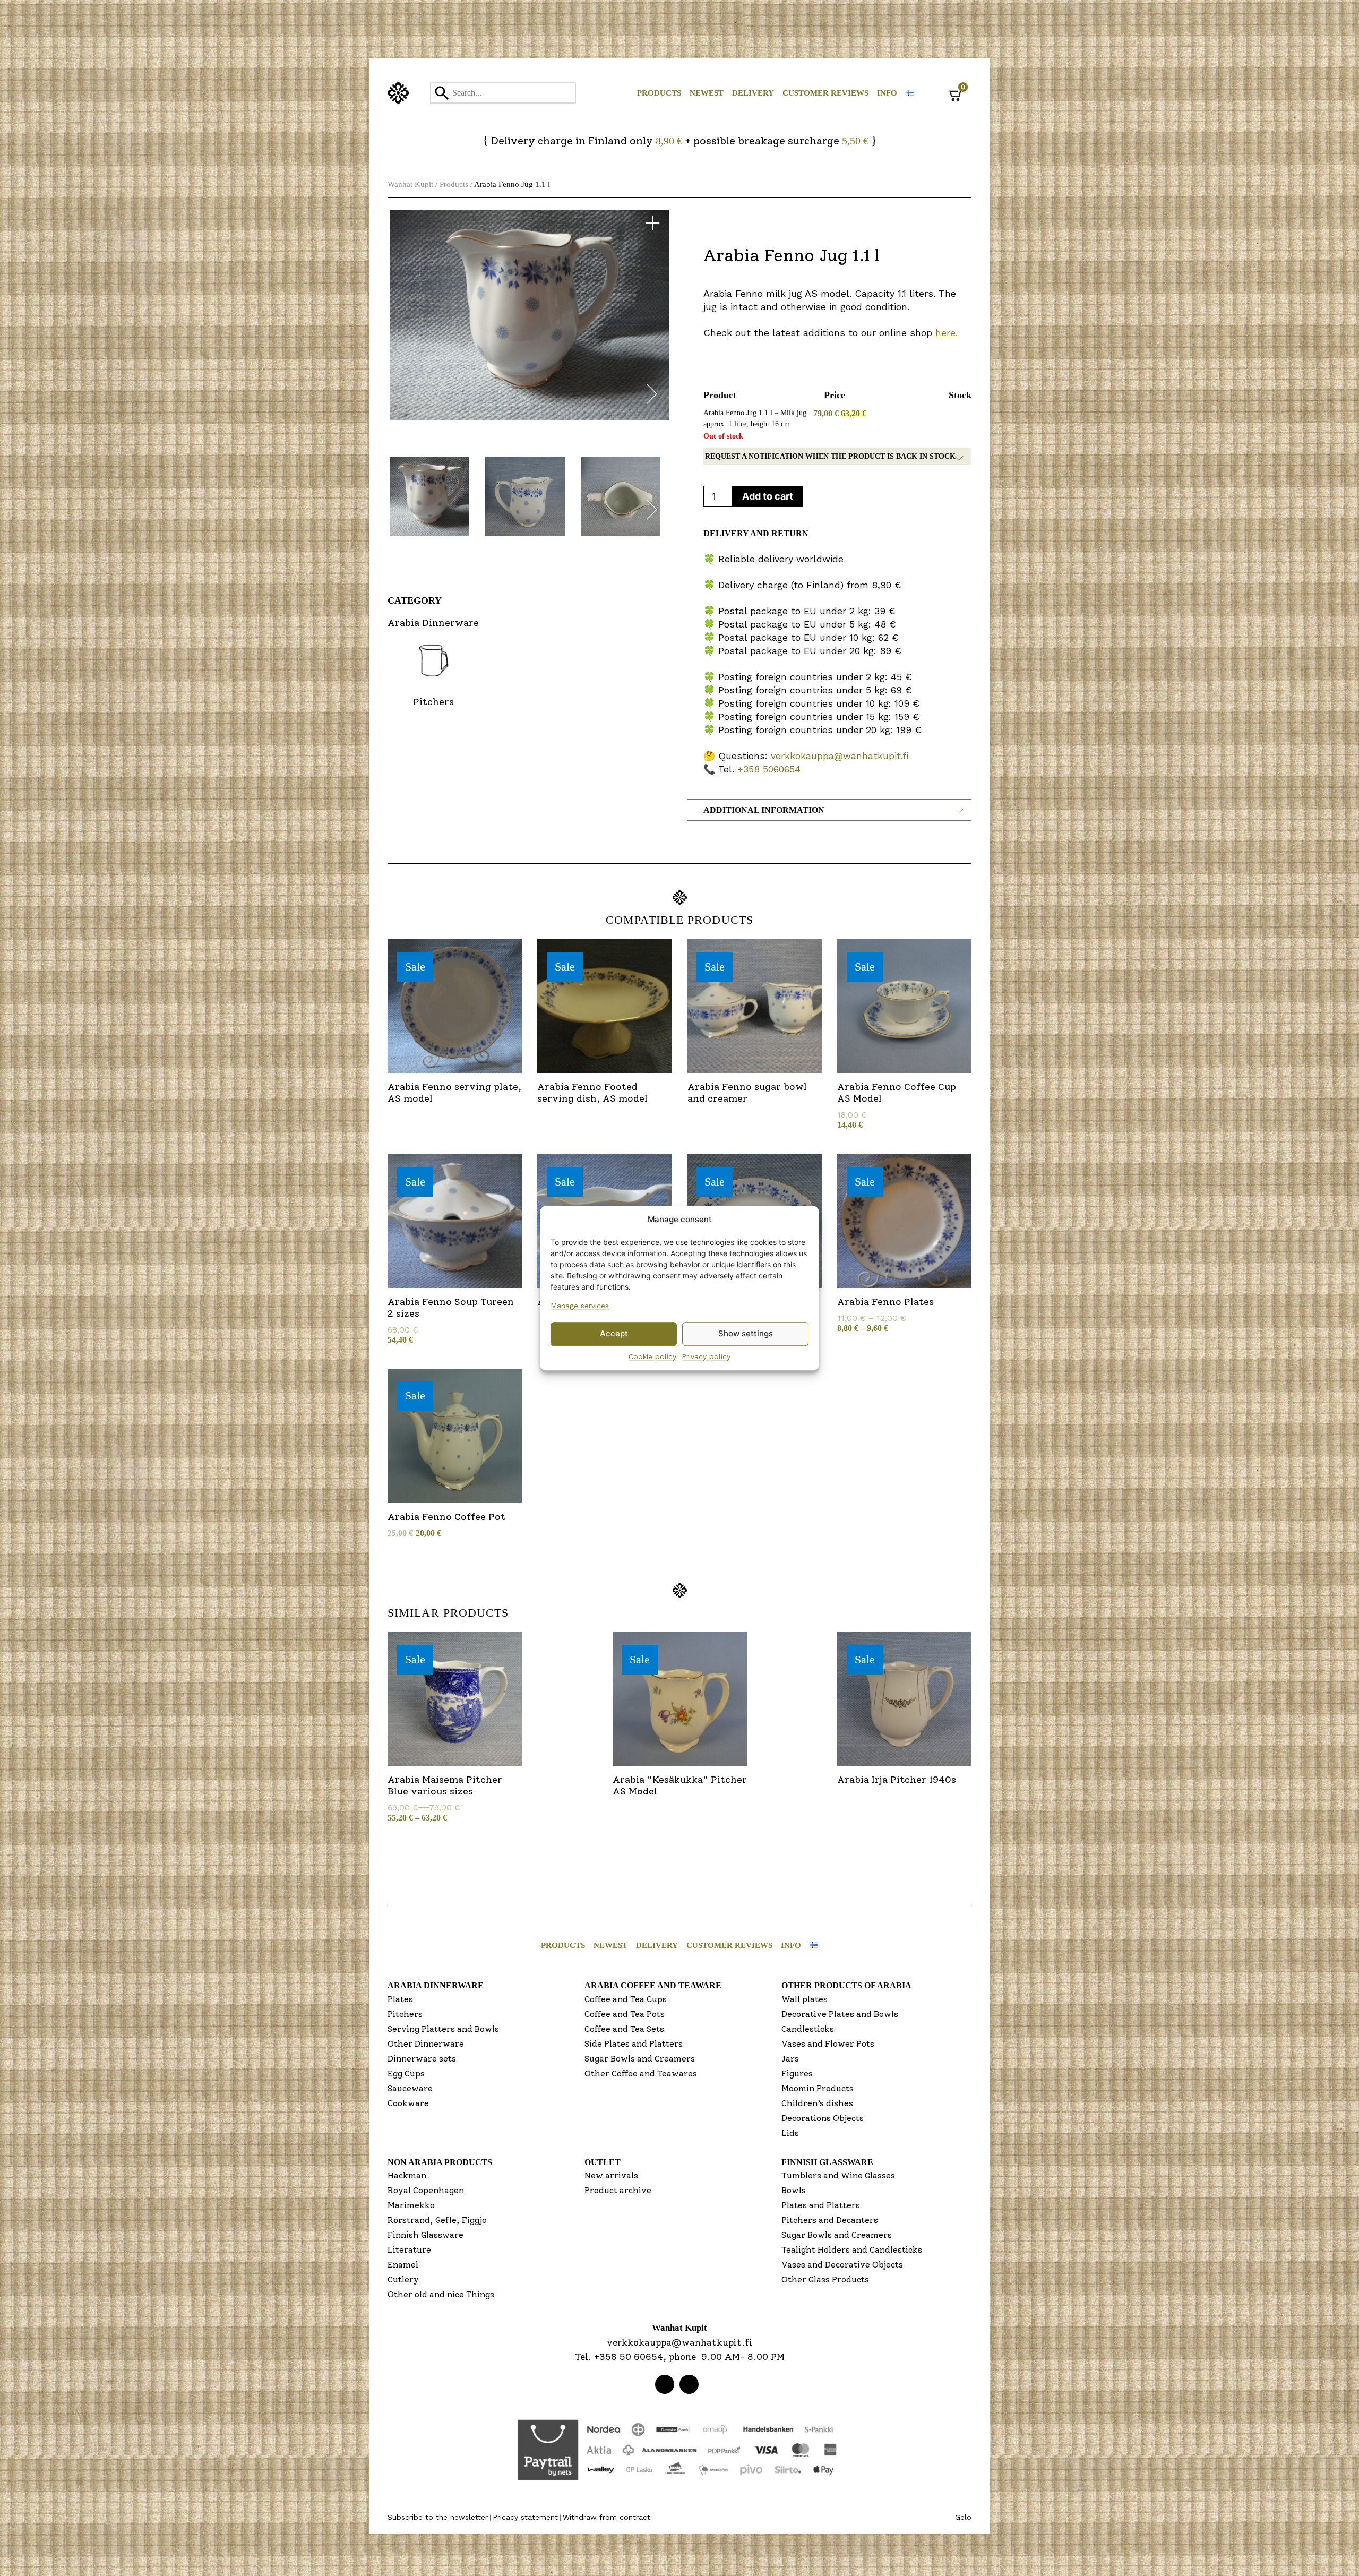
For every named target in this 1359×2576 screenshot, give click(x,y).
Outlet (603, 2162)
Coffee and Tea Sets (624, 2029)
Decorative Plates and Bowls (840, 2014)
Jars (790, 2059)
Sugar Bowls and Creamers (640, 2059)
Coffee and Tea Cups (626, 1999)
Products (659, 93)
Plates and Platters (821, 2205)
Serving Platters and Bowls (443, 2029)
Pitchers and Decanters (830, 2220)
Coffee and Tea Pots (625, 2014)
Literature (409, 2250)
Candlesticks (808, 2029)
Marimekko (411, 2205)
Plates (400, 1999)
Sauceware (410, 2088)
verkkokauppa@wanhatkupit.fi (840, 756)
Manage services (580, 1306)
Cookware (408, 2103)
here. (947, 333)
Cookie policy (652, 1356)
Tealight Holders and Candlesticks (852, 2250)
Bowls (794, 2190)
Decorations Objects (823, 2118)
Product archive (618, 2190)
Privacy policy (706, 1356)
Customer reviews (825, 93)
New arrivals (611, 2175)
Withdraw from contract (607, 2517)
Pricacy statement (525, 2517)
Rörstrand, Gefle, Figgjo (437, 2220)
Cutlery (403, 2279)
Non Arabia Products (440, 2162)
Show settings (746, 1333)
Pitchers (405, 2014)
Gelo (963, 2517)
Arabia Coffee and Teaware (653, 1985)
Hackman (407, 2175)
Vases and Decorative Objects (842, 2265)
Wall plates (805, 1999)
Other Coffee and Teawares (641, 2073)
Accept (614, 1333)
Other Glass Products (825, 2279)
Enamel (403, 2265)
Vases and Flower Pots (828, 2044)
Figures (797, 2073)
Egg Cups (406, 2073)
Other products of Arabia (846, 1985)
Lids (790, 2133)
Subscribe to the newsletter (438, 2517)
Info (887, 93)
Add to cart (768, 496)
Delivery (753, 93)
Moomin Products (818, 2088)
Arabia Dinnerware (436, 1985)
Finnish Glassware (425, 2235)
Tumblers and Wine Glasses (838, 2175)
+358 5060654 (769, 769)
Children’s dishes (817, 2103)
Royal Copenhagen (426, 2190)
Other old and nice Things (441, 2294)
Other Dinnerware (426, 2044)
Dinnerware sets (422, 2059)
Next (652, 396)
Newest (707, 93)
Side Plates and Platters (634, 2044)
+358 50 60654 (629, 2357)
